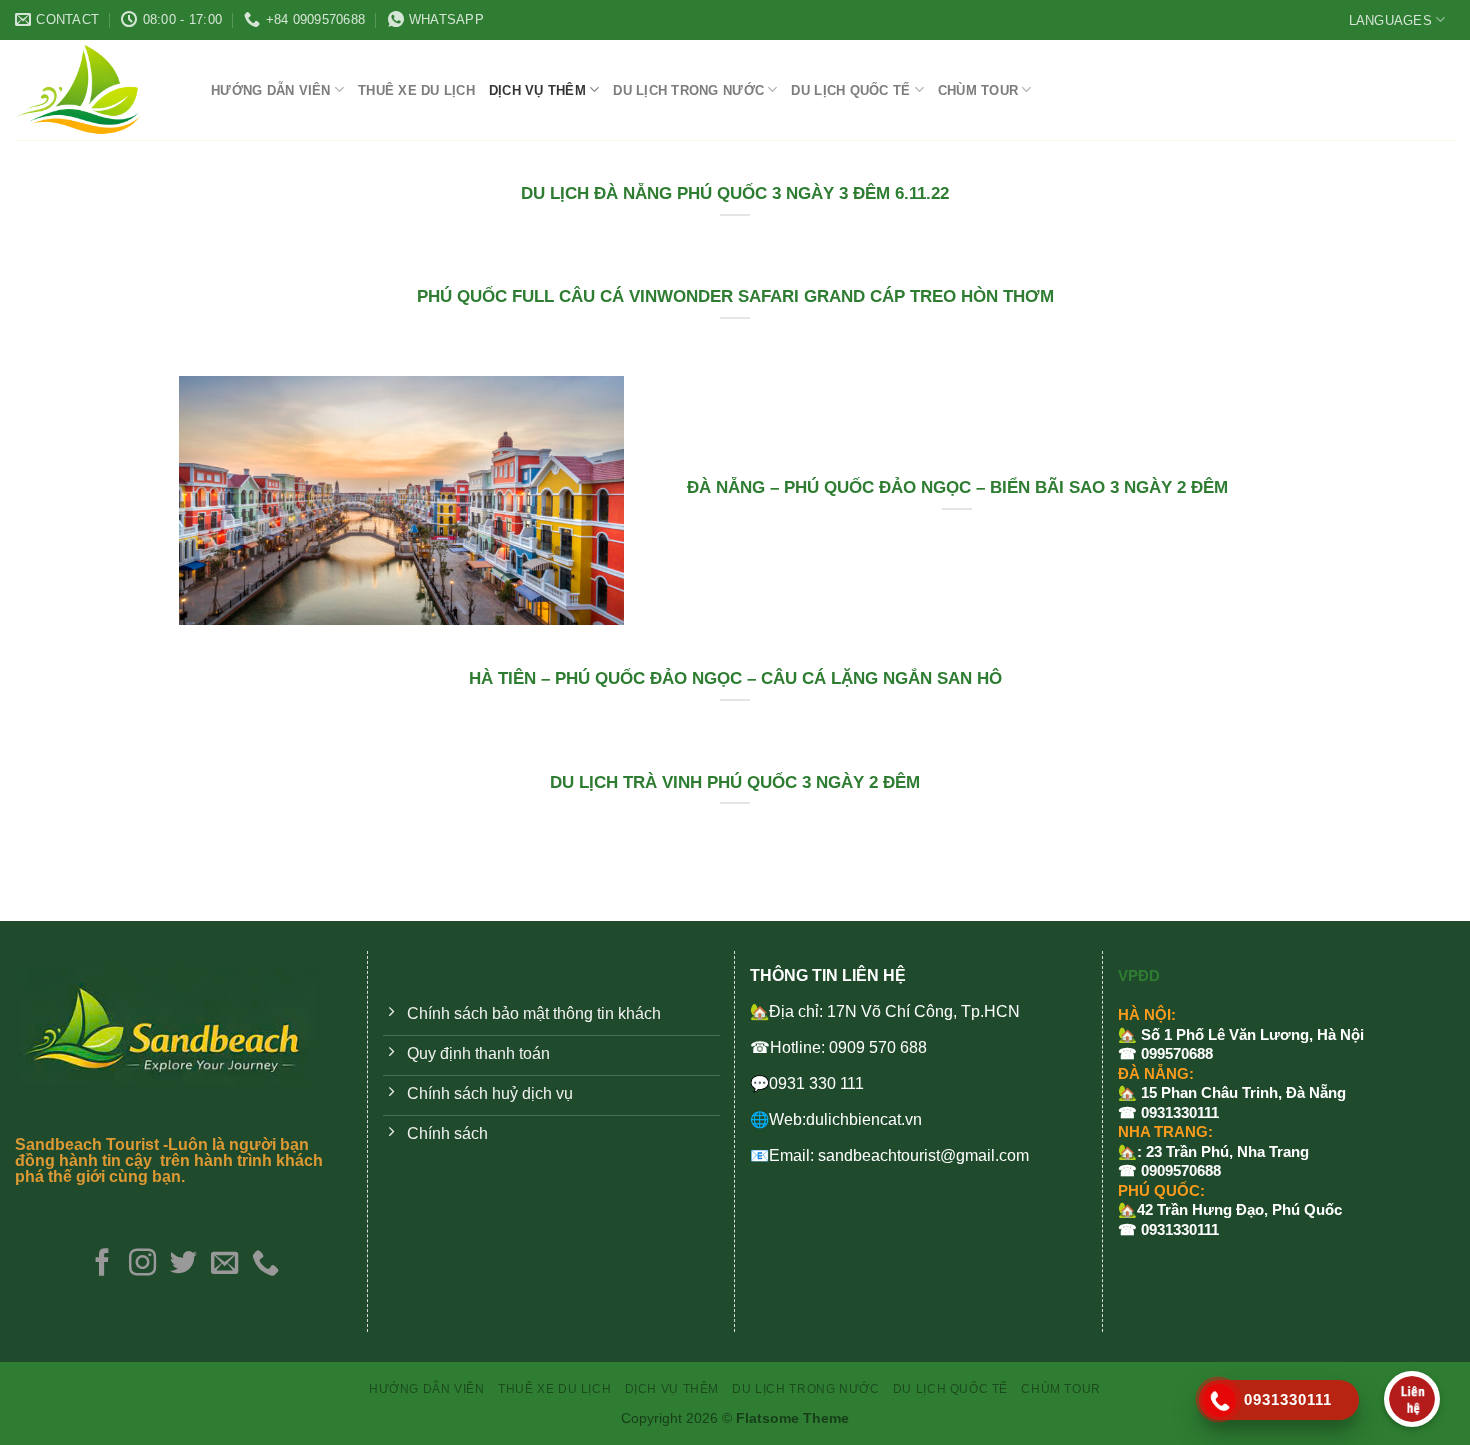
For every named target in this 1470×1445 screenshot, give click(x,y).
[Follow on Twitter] (183, 1264)
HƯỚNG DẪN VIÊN (271, 90)
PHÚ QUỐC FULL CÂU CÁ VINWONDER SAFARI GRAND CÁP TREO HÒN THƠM (735, 296)
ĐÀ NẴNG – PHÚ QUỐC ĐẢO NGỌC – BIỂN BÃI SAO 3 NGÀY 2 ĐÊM (957, 487)
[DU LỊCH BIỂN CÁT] (98, 90)
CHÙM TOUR (978, 90)
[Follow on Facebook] (101, 1264)
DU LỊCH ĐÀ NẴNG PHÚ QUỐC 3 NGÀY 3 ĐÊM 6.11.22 (735, 193)
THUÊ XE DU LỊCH (416, 90)
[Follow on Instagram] (142, 1264)
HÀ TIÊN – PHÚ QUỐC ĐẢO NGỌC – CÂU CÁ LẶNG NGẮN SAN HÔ (735, 678)
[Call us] (265, 1264)
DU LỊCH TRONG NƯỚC (688, 90)
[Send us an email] (224, 1264)
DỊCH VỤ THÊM (537, 90)
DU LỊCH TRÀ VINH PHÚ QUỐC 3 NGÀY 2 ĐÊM (735, 782)
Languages (1390, 20)
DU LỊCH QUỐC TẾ (850, 90)
